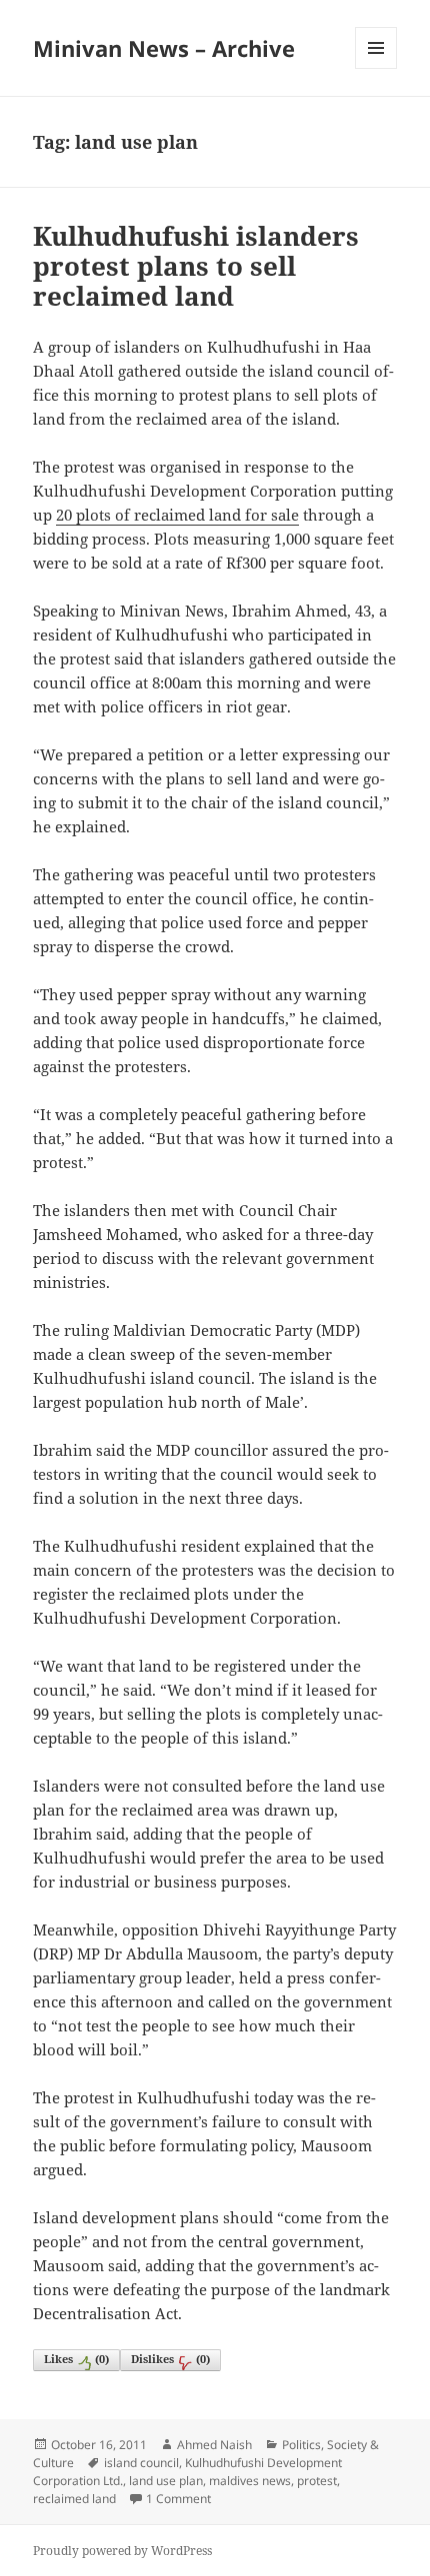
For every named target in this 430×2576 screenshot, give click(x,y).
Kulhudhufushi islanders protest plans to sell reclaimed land (196, 266)
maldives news (250, 2481)
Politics (301, 2445)
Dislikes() (170, 2359)
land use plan (166, 2481)
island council (141, 2463)
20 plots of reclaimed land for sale (177, 515)
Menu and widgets (376, 68)
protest (317, 2481)
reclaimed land (74, 2499)
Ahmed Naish (214, 2445)
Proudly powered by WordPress (122, 2551)
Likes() (76, 2359)
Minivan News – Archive (164, 48)
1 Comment (178, 2499)
